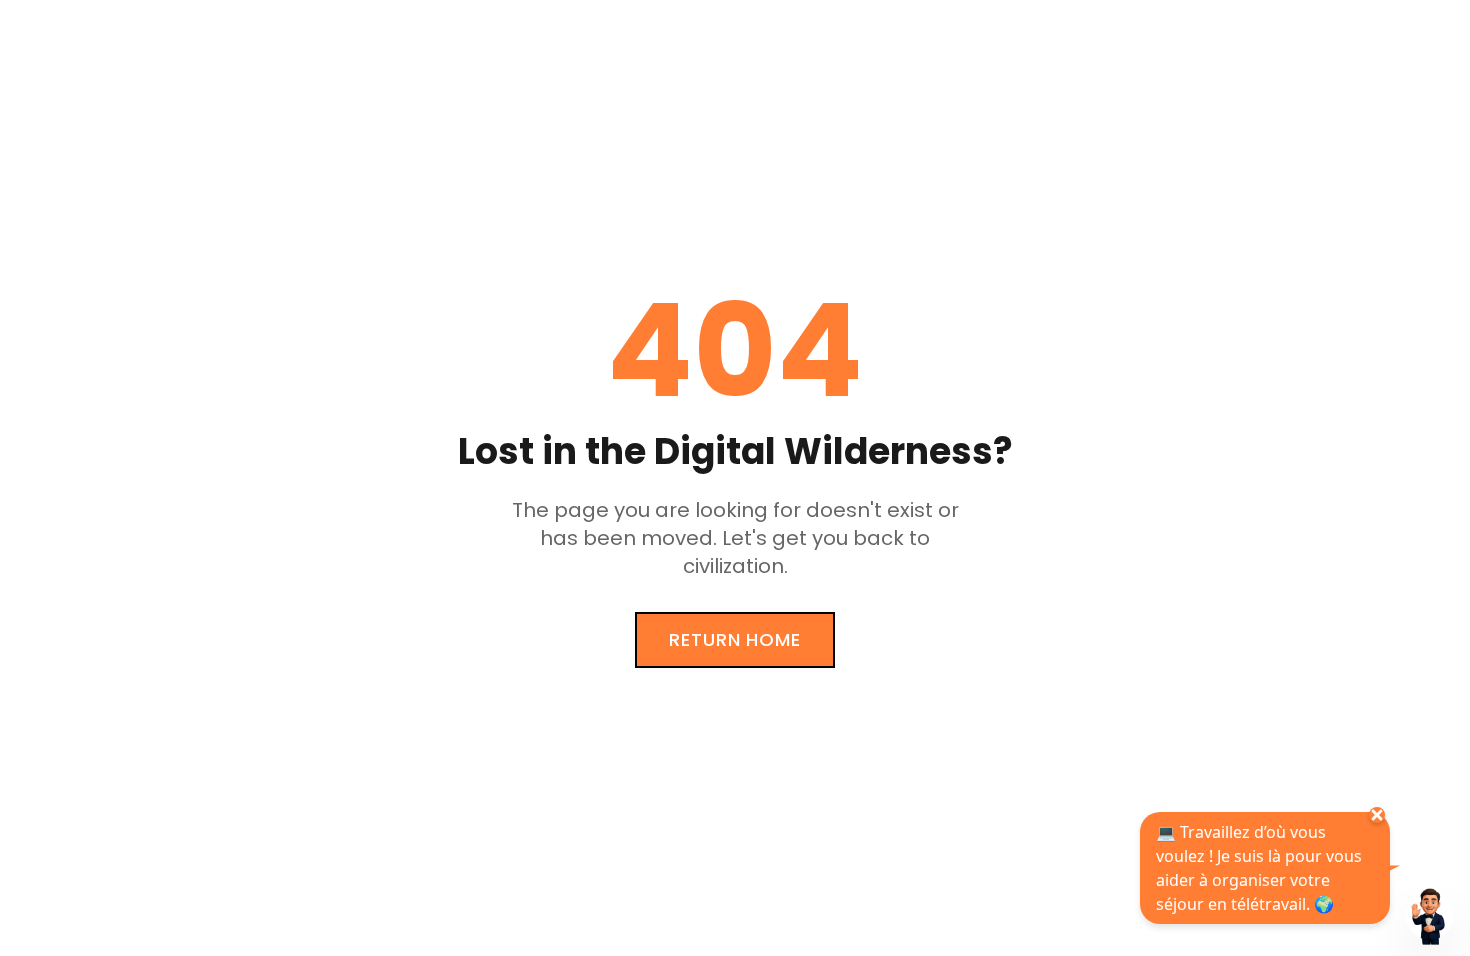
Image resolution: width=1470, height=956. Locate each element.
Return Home (735, 639)
